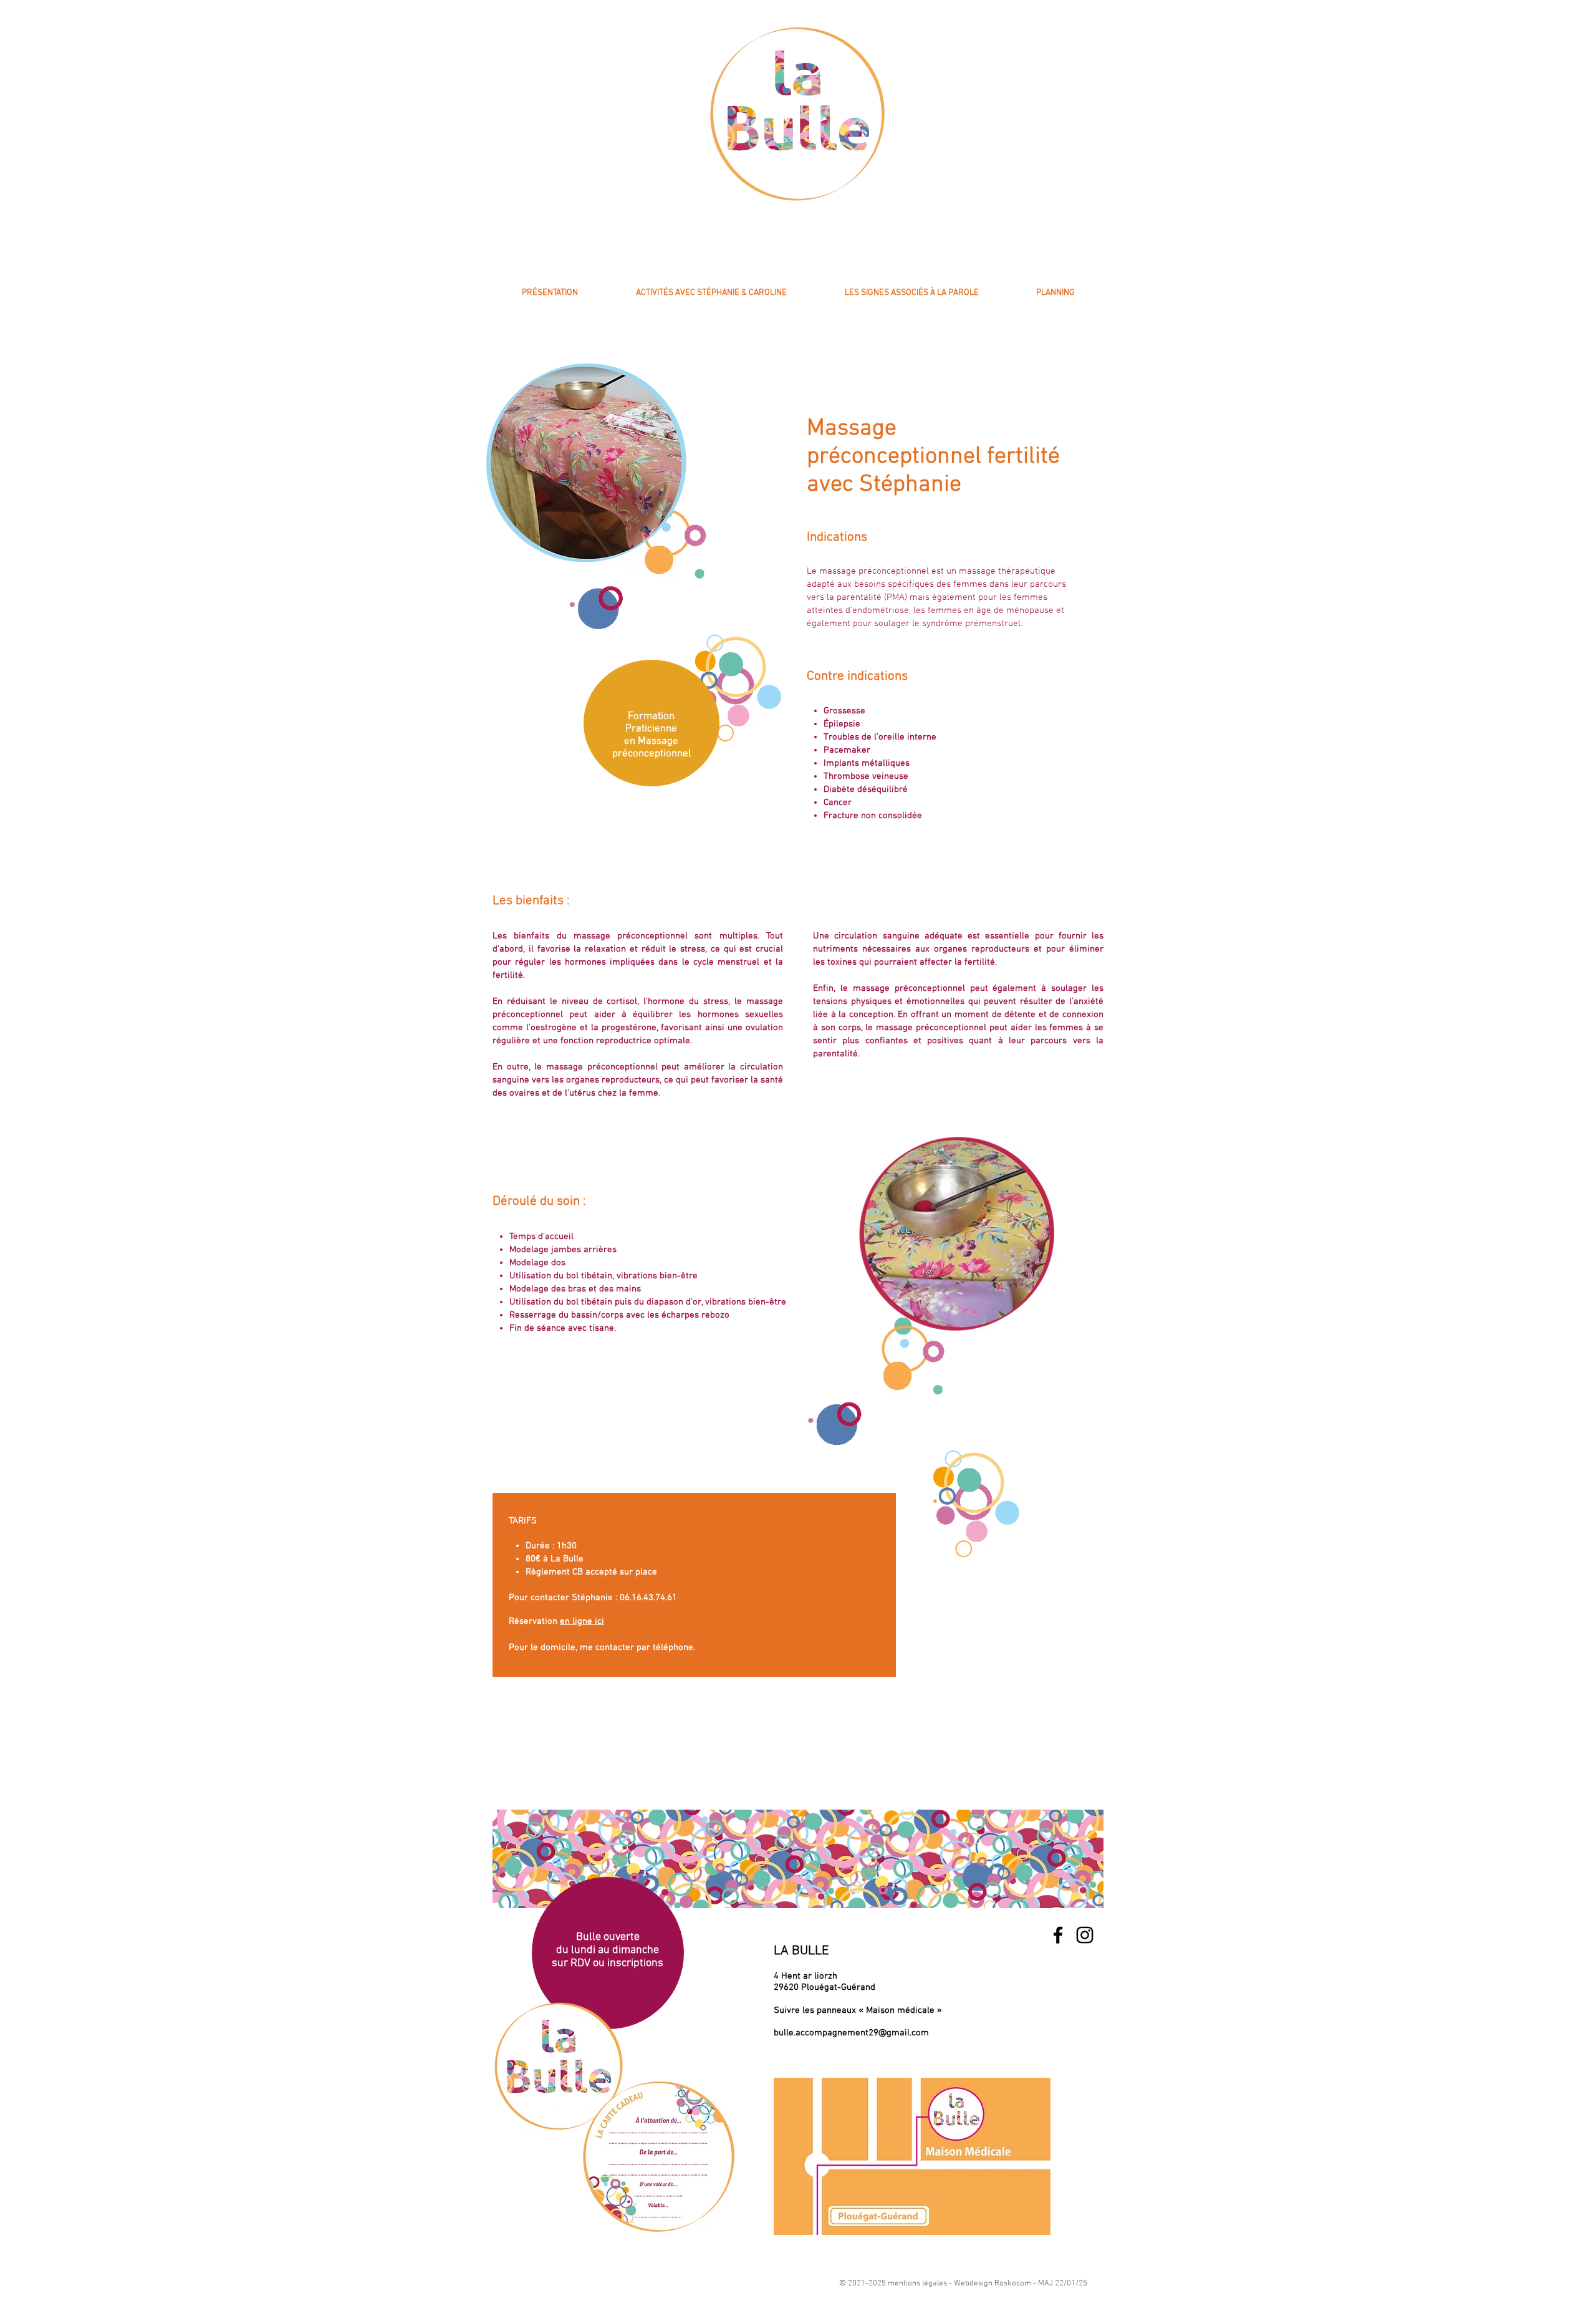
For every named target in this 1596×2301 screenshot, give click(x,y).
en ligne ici (582, 1621)
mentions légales (917, 2284)
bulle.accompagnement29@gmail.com (851, 2033)
